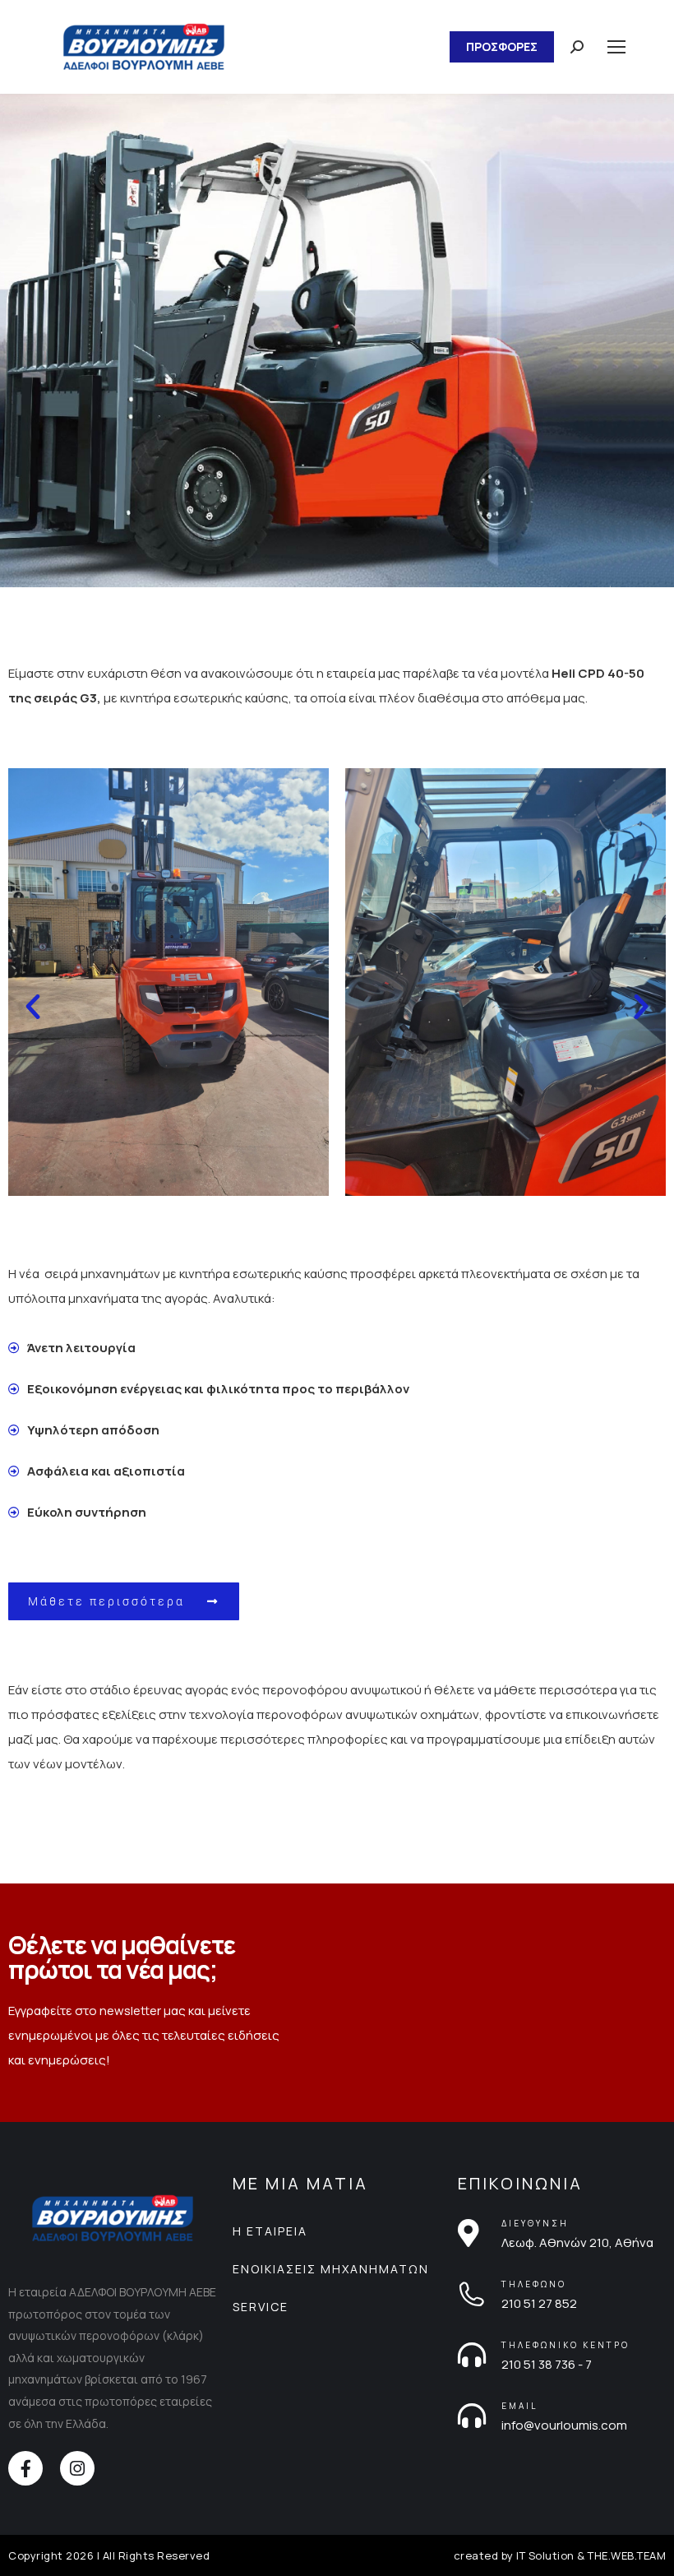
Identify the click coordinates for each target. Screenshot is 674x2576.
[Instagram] (77, 2468)
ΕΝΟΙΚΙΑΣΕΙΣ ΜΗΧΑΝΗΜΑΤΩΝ (331, 2269)
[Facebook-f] (25, 2468)
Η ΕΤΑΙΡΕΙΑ (270, 2231)
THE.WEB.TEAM (627, 2555)
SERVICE (261, 2307)
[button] (33, 1007)
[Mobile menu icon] (616, 47)
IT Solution (545, 2555)
